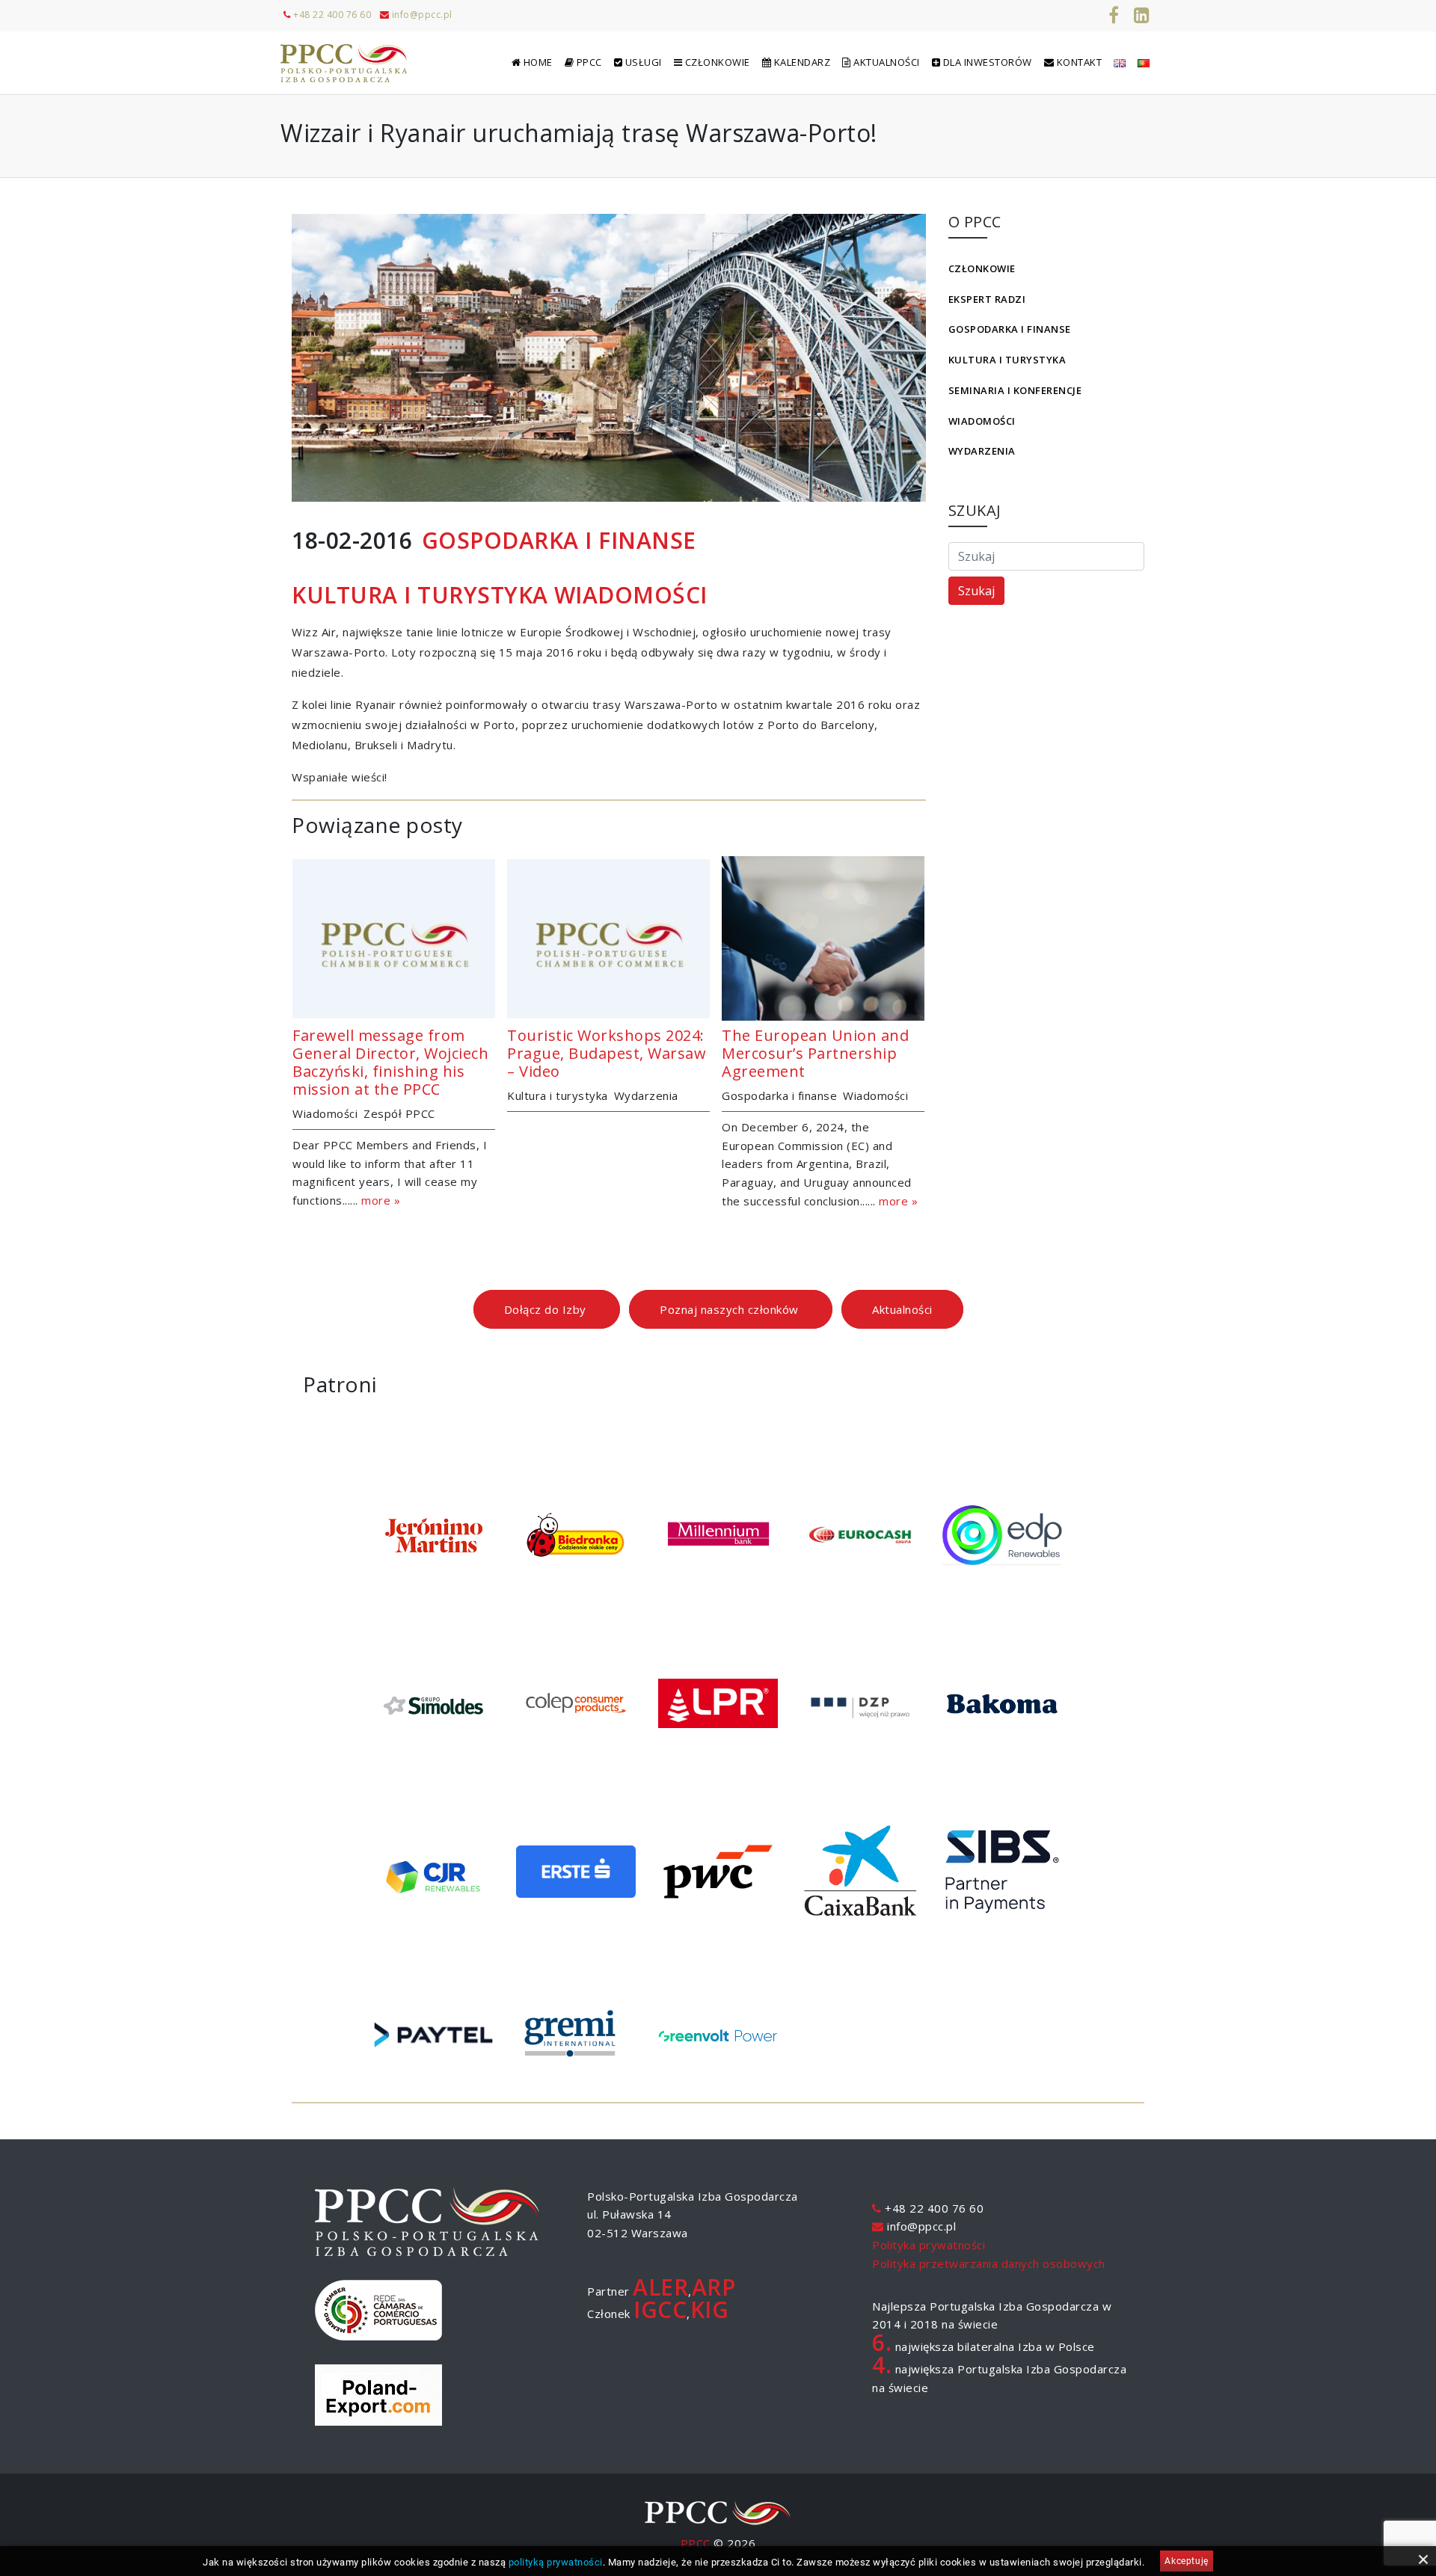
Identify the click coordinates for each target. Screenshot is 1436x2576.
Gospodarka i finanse (1010, 329)
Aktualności (902, 1309)
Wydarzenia (982, 451)
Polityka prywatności (929, 2245)
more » (381, 1200)
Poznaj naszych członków (731, 1309)
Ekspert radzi (987, 299)
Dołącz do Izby (547, 1309)
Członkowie (982, 268)
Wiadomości (982, 421)
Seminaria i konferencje (1015, 390)
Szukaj (976, 591)
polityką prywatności (556, 2562)
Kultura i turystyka (1007, 360)
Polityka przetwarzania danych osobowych (989, 2263)
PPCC (696, 2543)
